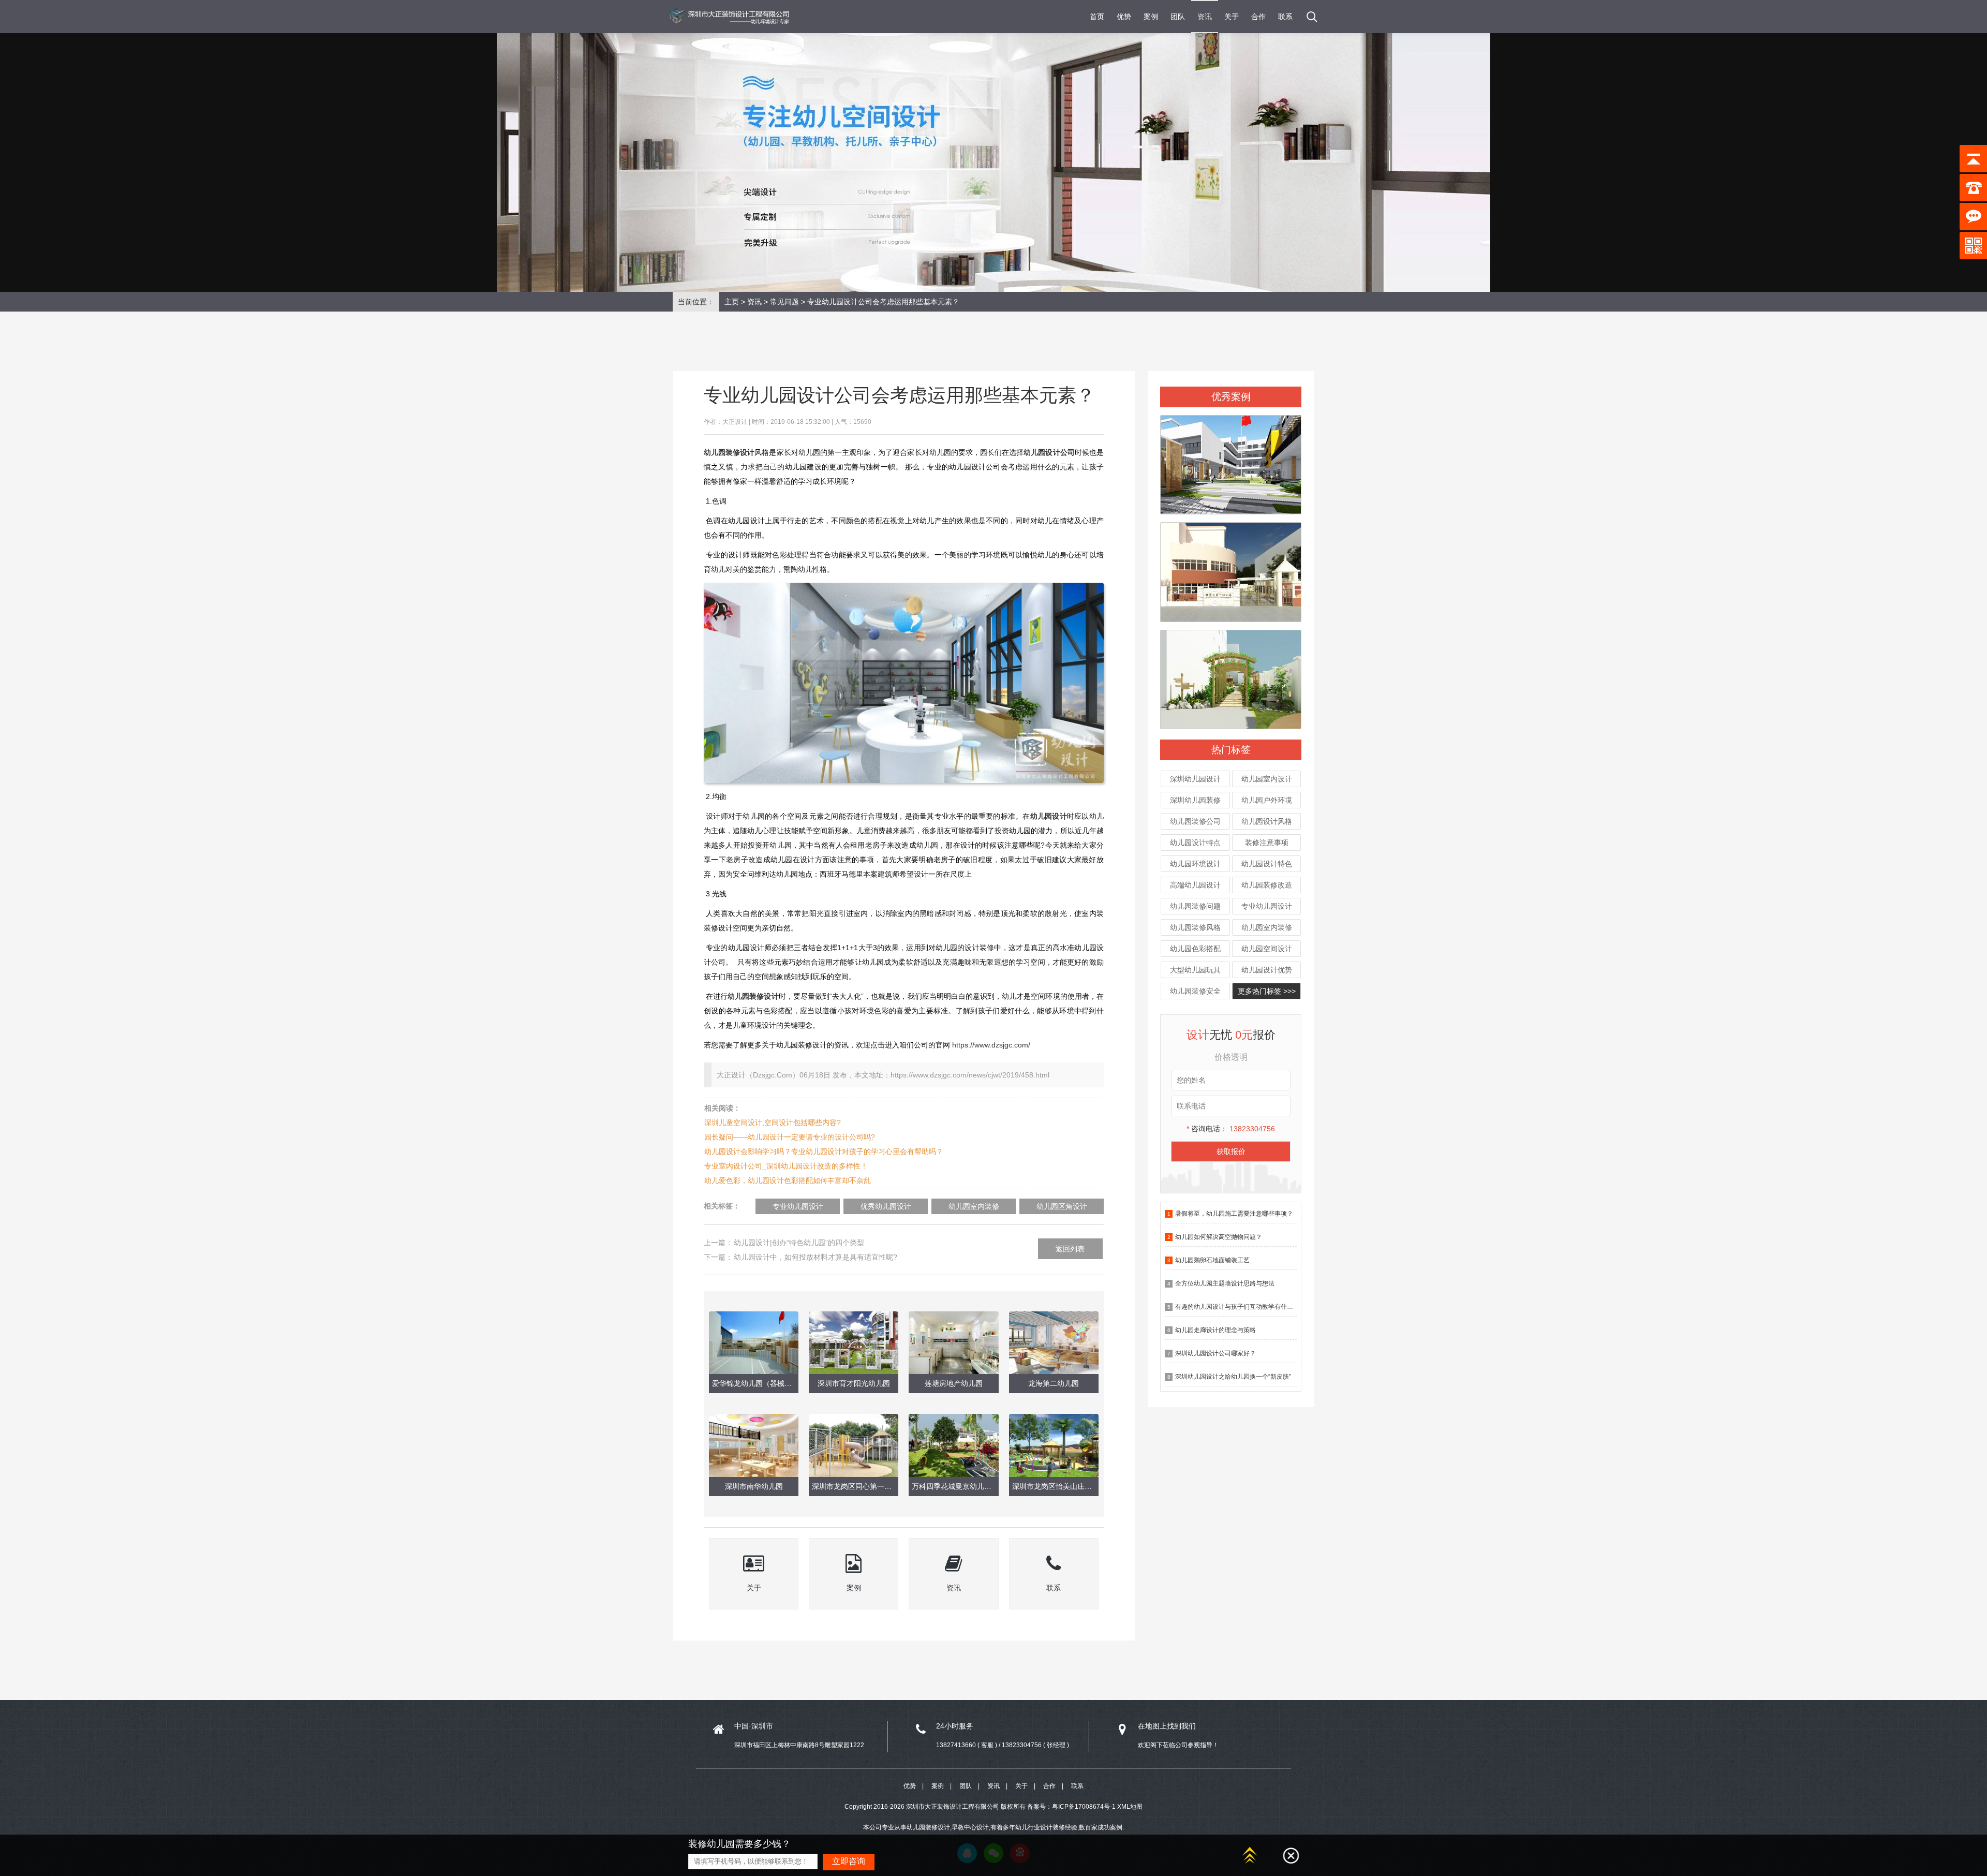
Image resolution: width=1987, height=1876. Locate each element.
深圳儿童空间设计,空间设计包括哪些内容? (773, 1122)
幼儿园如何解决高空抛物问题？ (1219, 1237)
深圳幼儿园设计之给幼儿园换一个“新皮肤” (1233, 1377)
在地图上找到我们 (1167, 1726)
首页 (1097, 17)
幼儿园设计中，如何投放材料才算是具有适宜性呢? (815, 1257)
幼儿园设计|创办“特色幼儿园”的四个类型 (799, 1243)
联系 (1285, 17)
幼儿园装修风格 (1195, 927)
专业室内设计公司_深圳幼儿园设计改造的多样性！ (786, 1166)
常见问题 (784, 302)
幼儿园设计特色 (1267, 864)
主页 (732, 302)
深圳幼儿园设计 (1195, 779)
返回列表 (1070, 1249)
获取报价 (1231, 1151)
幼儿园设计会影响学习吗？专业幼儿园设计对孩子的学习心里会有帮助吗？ (824, 1151)
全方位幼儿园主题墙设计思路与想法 (1225, 1283)
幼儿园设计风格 (1267, 821)
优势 (1124, 17)
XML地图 (1130, 1807)
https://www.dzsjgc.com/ (991, 1045)
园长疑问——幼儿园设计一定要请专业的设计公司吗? (790, 1137)
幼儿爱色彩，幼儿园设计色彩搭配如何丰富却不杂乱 (788, 1180)
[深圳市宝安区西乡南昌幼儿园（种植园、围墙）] (1231, 675)
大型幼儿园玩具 (1195, 970)
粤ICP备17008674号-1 (1084, 1807)
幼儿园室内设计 (1267, 779)
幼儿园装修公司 (1195, 821)
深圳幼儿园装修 (1195, 800)
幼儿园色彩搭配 (1195, 949)
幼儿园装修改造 (1267, 885)
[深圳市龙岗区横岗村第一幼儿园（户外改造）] (1231, 568)
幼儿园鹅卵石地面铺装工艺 (1212, 1260)
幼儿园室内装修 (1267, 927)
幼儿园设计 (1049, 816)
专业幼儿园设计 (1267, 906)
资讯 (1205, 17)
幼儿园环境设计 (1195, 864)
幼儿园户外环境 (1267, 800)
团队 (1178, 17)
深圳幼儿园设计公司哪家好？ (1215, 1353)
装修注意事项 (1267, 843)
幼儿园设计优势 (1267, 970)
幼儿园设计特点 (1195, 843)
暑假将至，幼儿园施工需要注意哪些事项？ (1234, 1214)
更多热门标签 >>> (1267, 991)
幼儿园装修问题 (1195, 906)
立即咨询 (849, 1861)
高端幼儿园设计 (1195, 885)
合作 (1258, 17)
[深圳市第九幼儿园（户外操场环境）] (1231, 461)
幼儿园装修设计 (753, 996)
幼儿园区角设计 (1062, 1206)
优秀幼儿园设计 (886, 1206)
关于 (1232, 17)
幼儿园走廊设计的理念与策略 (1215, 1330)
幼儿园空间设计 (1267, 949)
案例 (1151, 17)
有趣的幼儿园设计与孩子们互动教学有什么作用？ (1243, 1307)
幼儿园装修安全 (1195, 991)
